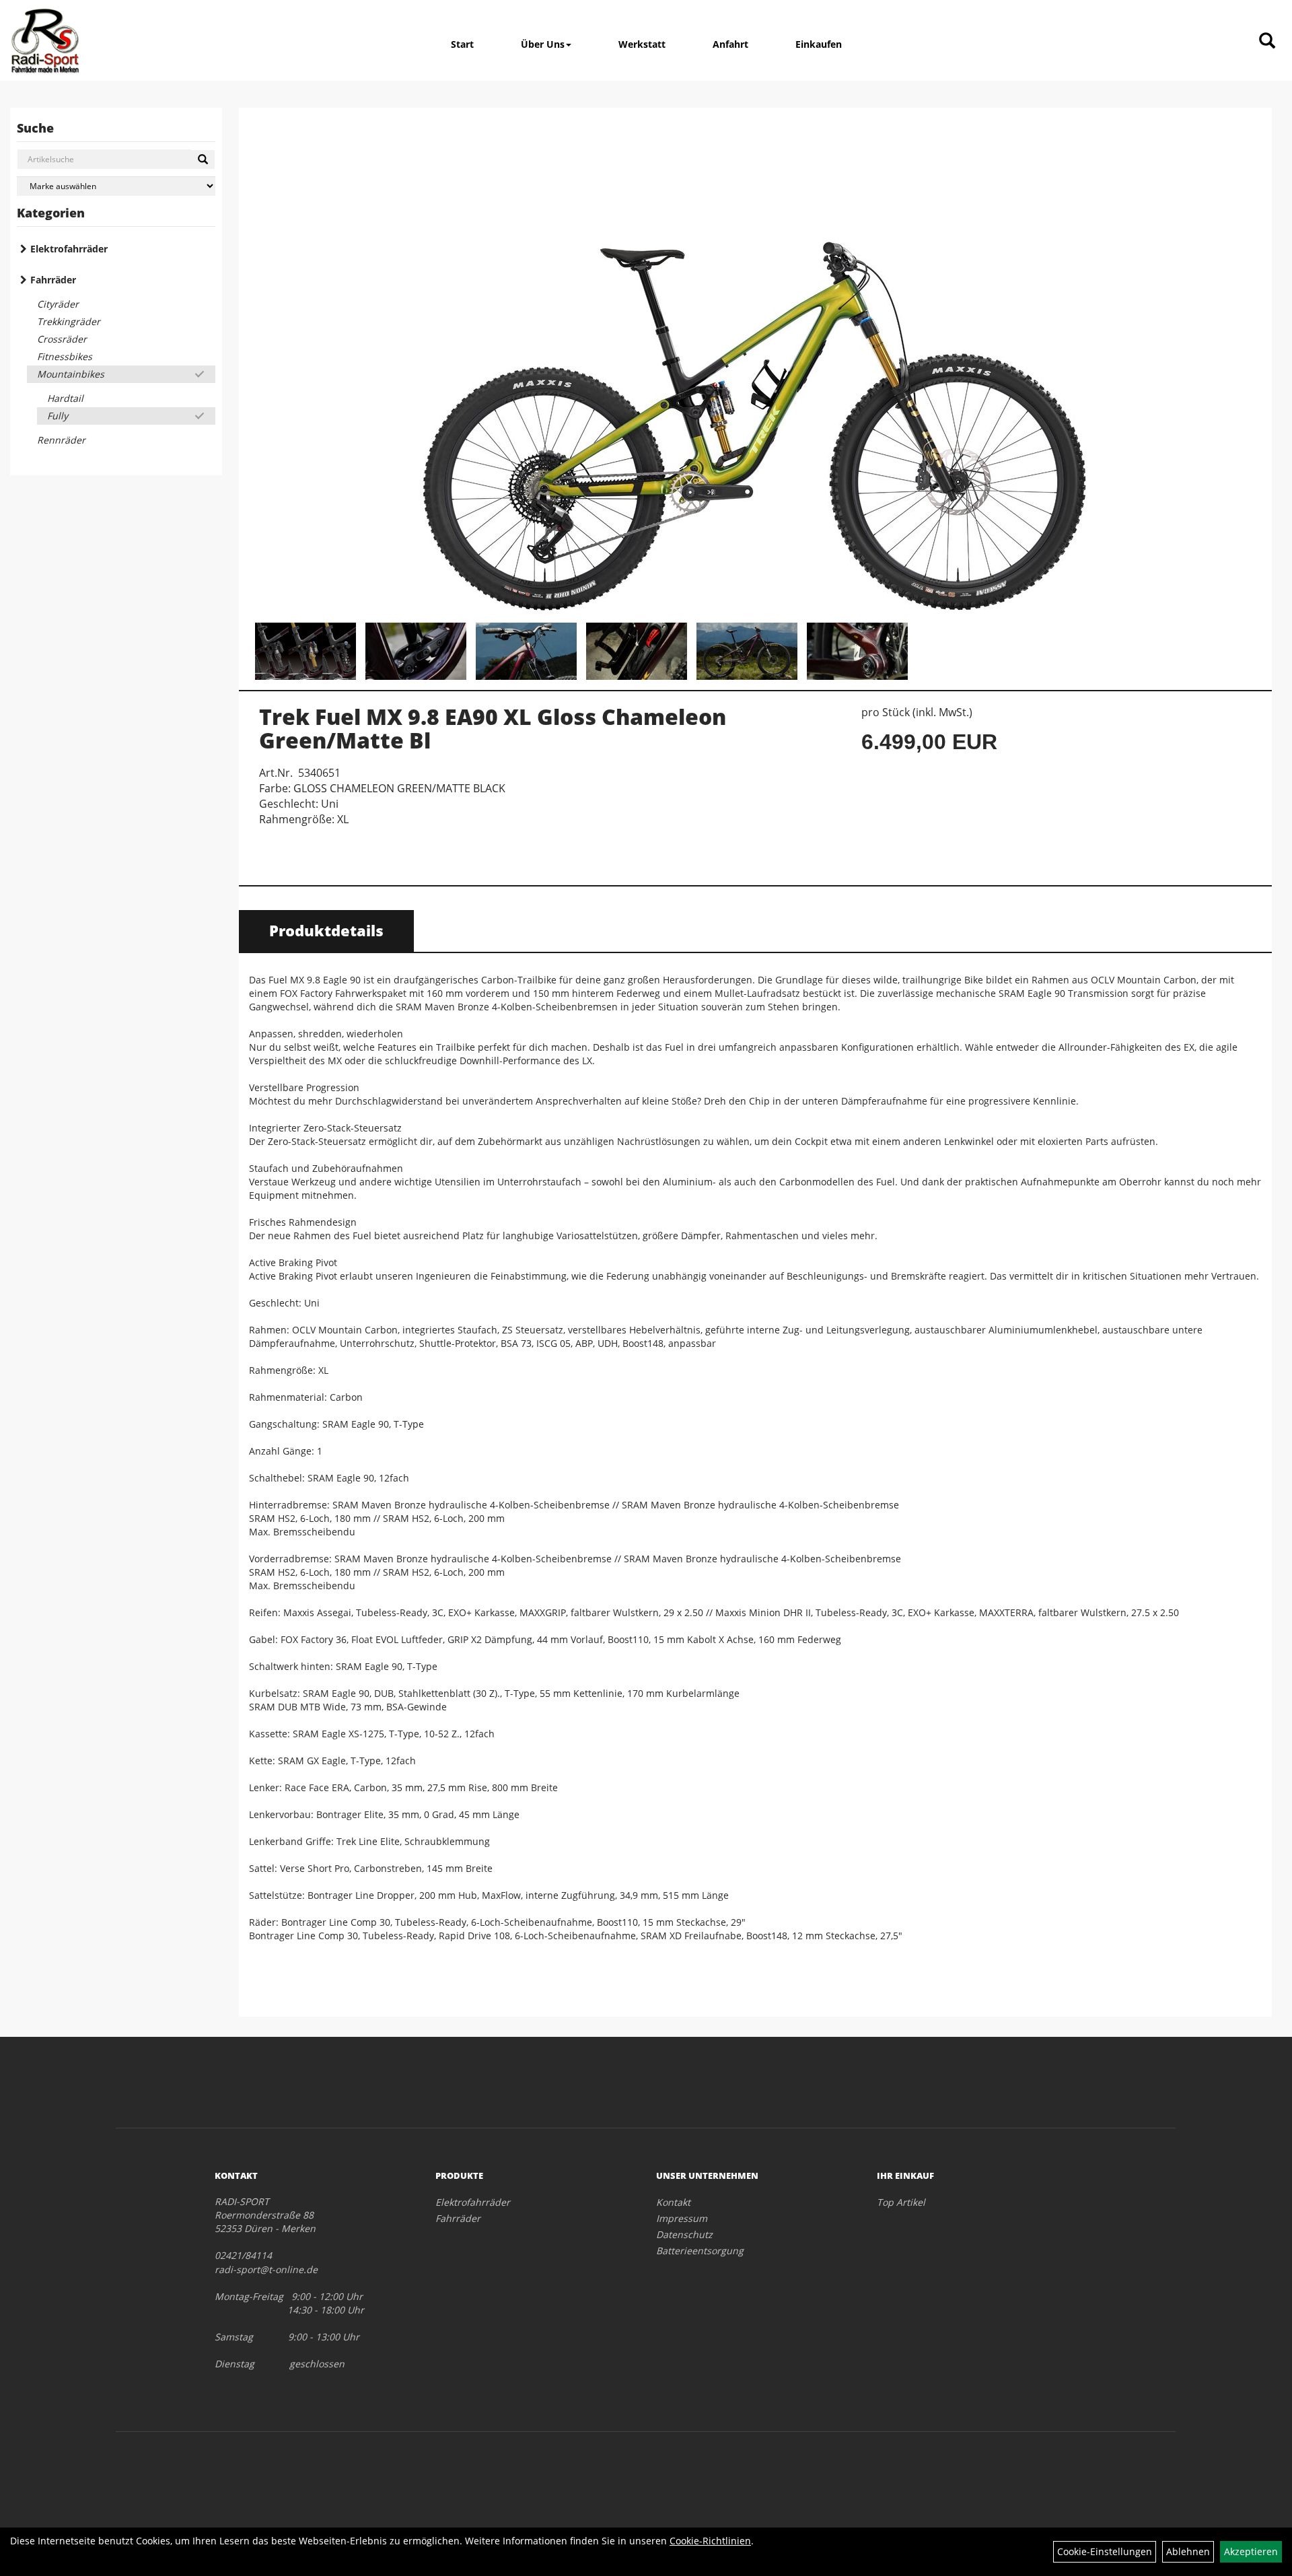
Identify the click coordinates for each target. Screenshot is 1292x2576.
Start (462, 44)
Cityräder (58, 304)
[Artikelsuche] (1267, 41)
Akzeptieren (1251, 2551)
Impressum (682, 2218)
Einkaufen (819, 44)
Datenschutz (684, 2234)
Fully (58, 416)
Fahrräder (53, 280)
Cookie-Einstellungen (1105, 2551)
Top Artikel (901, 2202)
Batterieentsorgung (700, 2251)
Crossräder (62, 339)
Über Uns (543, 44)
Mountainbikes (71, 374)
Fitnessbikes (65, 356)
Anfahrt (730, 44)
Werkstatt (642, 44)
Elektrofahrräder (69, 249)
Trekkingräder (69, 321)
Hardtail (65, 398)
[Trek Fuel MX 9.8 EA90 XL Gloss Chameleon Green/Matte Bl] (755, 367)
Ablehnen (1188, 2551)
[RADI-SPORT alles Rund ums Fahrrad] (45, 40)
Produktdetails (326, 930)
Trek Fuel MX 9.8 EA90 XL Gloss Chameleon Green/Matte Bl (493, 728)
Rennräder (61, 440)
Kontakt (673, 2202)
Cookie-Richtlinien (710, 2541)
